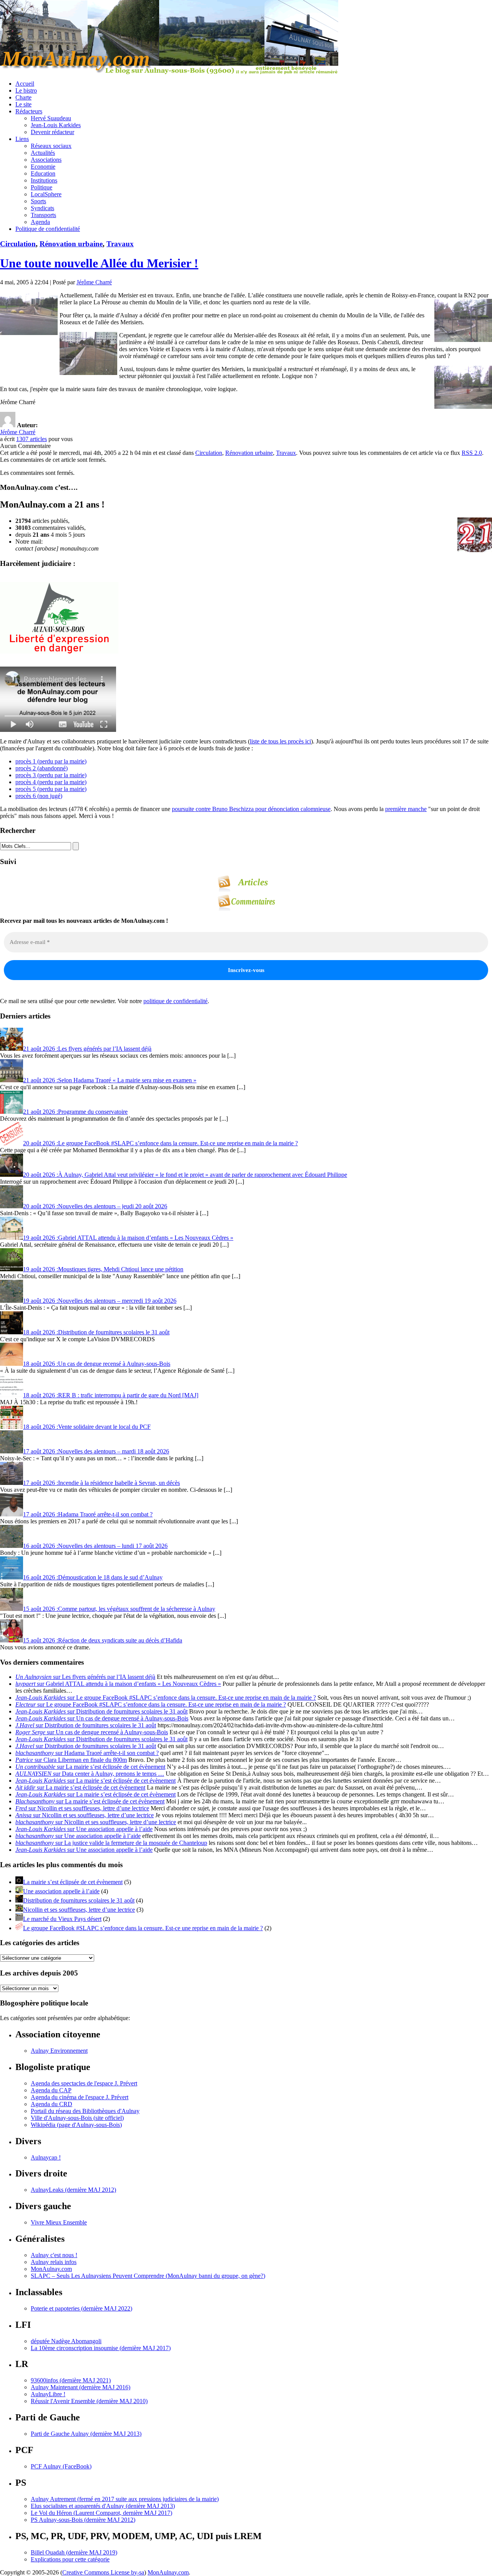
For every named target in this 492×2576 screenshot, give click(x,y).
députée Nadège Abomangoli (66, 2341)
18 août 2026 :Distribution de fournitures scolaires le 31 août (96, 1332)
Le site (23, 104)
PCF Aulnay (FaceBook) (61, 2466)
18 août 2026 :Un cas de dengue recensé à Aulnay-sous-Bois (97, 1364)
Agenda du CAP (51, 2090)
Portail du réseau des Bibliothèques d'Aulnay (85, 2111)
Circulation (18, 244)
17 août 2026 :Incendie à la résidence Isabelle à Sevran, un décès (101, 1483)
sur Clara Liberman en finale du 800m (71, 1760)
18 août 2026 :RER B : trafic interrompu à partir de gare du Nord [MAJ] (111, 1395)
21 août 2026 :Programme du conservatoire (75, 1112)
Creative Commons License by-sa (103, 2572)
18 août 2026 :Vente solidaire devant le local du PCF (87, 1427)
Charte (23, 97)
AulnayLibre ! (48, 2394)
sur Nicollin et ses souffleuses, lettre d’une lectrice (82, 1808)
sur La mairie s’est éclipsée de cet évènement (90, 1767)
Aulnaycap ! (46, 2157)
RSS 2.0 (472, 453)
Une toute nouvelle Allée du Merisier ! (99, 263)
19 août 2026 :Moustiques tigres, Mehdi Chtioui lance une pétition (103, 1269)
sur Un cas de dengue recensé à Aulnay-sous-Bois (102, 1718)
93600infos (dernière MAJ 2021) (71, 2380)
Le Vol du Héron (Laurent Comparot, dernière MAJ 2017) (101, 2513)
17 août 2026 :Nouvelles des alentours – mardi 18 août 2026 (96, 1451)
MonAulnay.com (51, 2269)
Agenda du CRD (52, 2104)
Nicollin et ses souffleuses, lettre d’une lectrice (79, 1910)
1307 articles (32, 439)
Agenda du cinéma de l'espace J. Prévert (80, 2097)
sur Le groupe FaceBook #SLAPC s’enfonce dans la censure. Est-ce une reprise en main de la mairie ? (166, 1698)
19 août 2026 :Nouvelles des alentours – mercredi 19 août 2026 (100, 1301)
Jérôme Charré (94, 282)
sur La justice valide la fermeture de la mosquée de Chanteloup (111, 1843)
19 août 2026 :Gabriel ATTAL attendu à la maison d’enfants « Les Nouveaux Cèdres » (128, 1238)
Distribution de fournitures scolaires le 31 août (79, 1900)
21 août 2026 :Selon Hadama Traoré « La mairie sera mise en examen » (110, 1080)
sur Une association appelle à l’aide (84, 1829)
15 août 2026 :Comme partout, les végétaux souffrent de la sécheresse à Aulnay (119, 1609)
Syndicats (42, 208)
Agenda (40, 222)
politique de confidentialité (175, 1001)
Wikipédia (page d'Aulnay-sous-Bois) (76, 2125)
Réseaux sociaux (51, 146)
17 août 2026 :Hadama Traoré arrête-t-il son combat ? (88, 1514)
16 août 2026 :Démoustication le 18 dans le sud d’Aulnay (93, 1577)
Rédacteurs (29, 111)
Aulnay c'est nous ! (54, 2255)
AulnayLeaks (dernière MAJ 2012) (73, 2190)
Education (43, 173)
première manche (406, 809)
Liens (22, 139)
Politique (42, 187)
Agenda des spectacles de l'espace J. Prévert (84, 2083)
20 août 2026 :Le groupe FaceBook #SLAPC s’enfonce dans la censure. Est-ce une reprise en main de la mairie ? (160, 1143)
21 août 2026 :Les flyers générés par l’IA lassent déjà (87, 1049)
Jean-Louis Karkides (56, 125)
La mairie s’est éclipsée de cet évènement (73, 1882)
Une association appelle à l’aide (61, 1891)
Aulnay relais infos (54, 2262)
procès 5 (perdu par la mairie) (51, 789)
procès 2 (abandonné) (42, 768)
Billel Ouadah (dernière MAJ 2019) (74, 2552)
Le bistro (26, 90)
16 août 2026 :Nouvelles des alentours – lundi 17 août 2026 (95, 1546)
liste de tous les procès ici (280, 741)
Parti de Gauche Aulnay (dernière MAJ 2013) (86, 2434)
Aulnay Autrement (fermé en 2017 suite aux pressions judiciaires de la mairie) (125, 2499)
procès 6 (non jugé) (39, 796)
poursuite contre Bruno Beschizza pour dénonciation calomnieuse (251, 809)
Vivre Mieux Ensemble (59, 2222)
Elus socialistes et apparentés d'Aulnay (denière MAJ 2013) (103, 2506)
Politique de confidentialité (48, 229)
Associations (46, 160)
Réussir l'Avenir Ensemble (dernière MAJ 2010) (89, 2401)
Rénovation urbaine (71, 244)
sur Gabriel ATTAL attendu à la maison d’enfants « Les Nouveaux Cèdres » (118, 1684)
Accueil (25, 84)
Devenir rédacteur (52, 132)
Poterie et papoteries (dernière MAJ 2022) (81, 2308)
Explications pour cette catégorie (70, 2559)
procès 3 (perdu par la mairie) (51, 775)
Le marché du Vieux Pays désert (62, 1919)
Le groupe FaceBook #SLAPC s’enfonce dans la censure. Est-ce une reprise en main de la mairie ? (143, 1928)
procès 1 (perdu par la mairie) (51, 761)
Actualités (43, 153)
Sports (38, 201)
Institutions (44, 180)
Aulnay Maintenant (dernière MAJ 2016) (81, 2387)
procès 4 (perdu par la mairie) (51, 782)
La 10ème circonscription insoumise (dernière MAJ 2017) (101, 2348)
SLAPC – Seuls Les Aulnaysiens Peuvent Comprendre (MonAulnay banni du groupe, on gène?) (148, 2276)
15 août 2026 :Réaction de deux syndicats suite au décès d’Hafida (103, 1640)
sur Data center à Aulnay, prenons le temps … (90, 1774)
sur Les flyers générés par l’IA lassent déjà (85, 1677)
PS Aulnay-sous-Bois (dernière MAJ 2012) (83, 2520)
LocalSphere (46, 194)
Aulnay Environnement (59, 2051)
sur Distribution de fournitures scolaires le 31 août (101, 1711)
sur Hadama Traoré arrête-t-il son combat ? (87, 1753)
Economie (43, 167)
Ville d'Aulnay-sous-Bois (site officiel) (77, 2118)
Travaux (120, 244)
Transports (43, 215)
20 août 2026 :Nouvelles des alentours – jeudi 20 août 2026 (95, 1206)
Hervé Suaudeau (51, 118)
